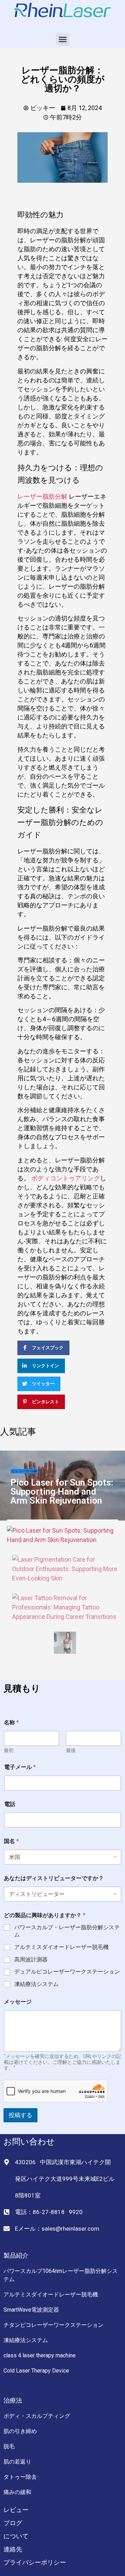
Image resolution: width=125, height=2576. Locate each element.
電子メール (20, 1767)
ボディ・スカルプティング (37, 2416)
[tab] (62, 1535)
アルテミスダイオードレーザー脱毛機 (61, 1947)
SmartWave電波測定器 (31, 2310)
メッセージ (18, 2002)
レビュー (16, 2510)
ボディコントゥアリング (66, 1178)
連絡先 (13, 2549)
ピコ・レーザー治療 (24, 1471)
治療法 (13, 2400)
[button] (62, 39)
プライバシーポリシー (35, 2562)
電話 (10, 1804)
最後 (71, 1750)
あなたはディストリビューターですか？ (54, 1878)
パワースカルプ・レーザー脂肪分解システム (67, 1931)
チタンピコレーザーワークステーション (53, 2325)
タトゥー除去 (20, 2477)
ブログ (13, 2523)
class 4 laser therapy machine (40, 2355)
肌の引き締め (20, 2431)
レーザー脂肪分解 (42, 496)
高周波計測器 (31, 1960)
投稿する (20, 2115)
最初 (9, 1750)
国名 (11, 1841)
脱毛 (9, 2446)
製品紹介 (16, 2255)
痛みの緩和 (17, 2492)
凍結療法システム (36, 1984)
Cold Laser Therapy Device (36, 2371)
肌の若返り (17, 2462)
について (16, 2536)
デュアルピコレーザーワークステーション (67, 1972)
